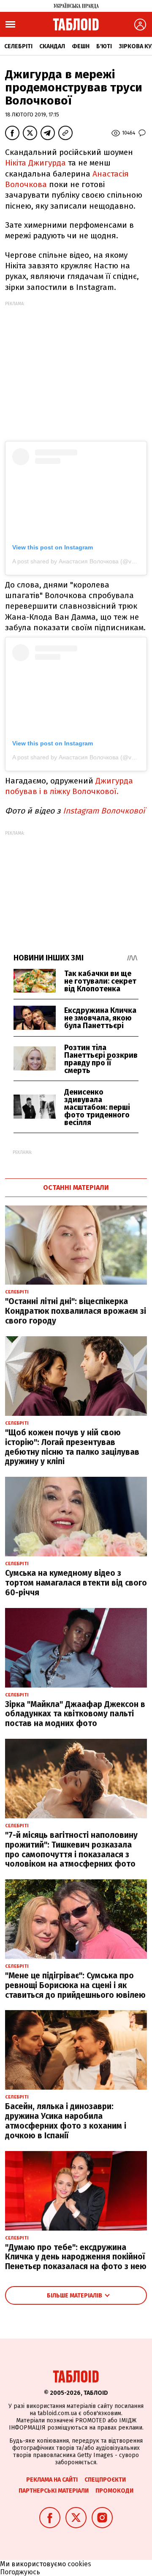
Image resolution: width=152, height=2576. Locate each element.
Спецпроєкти (105, 2480)
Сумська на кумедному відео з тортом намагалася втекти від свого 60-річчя (76, 1583)
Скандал (52, 46)
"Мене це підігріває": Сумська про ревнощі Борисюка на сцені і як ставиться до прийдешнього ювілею (75, 1985)
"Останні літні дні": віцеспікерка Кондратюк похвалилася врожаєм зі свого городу (76, 1311)
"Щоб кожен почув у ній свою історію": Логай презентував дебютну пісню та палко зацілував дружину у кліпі (72, 1447)
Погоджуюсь (20, 2572)
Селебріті (18, 46)
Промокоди (114, 2491)
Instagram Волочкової (104, 811)
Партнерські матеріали (54, 2491)
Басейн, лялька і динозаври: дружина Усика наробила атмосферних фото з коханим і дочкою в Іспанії (66, 2121)
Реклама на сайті (52, 2480)
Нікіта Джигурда (35, 163)
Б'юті (104, 46)
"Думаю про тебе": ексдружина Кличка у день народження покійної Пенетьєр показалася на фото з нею (76, 2257)
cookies (79, 2564)
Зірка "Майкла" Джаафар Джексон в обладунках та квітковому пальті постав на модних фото (75, 1714)
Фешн (81, 46)
